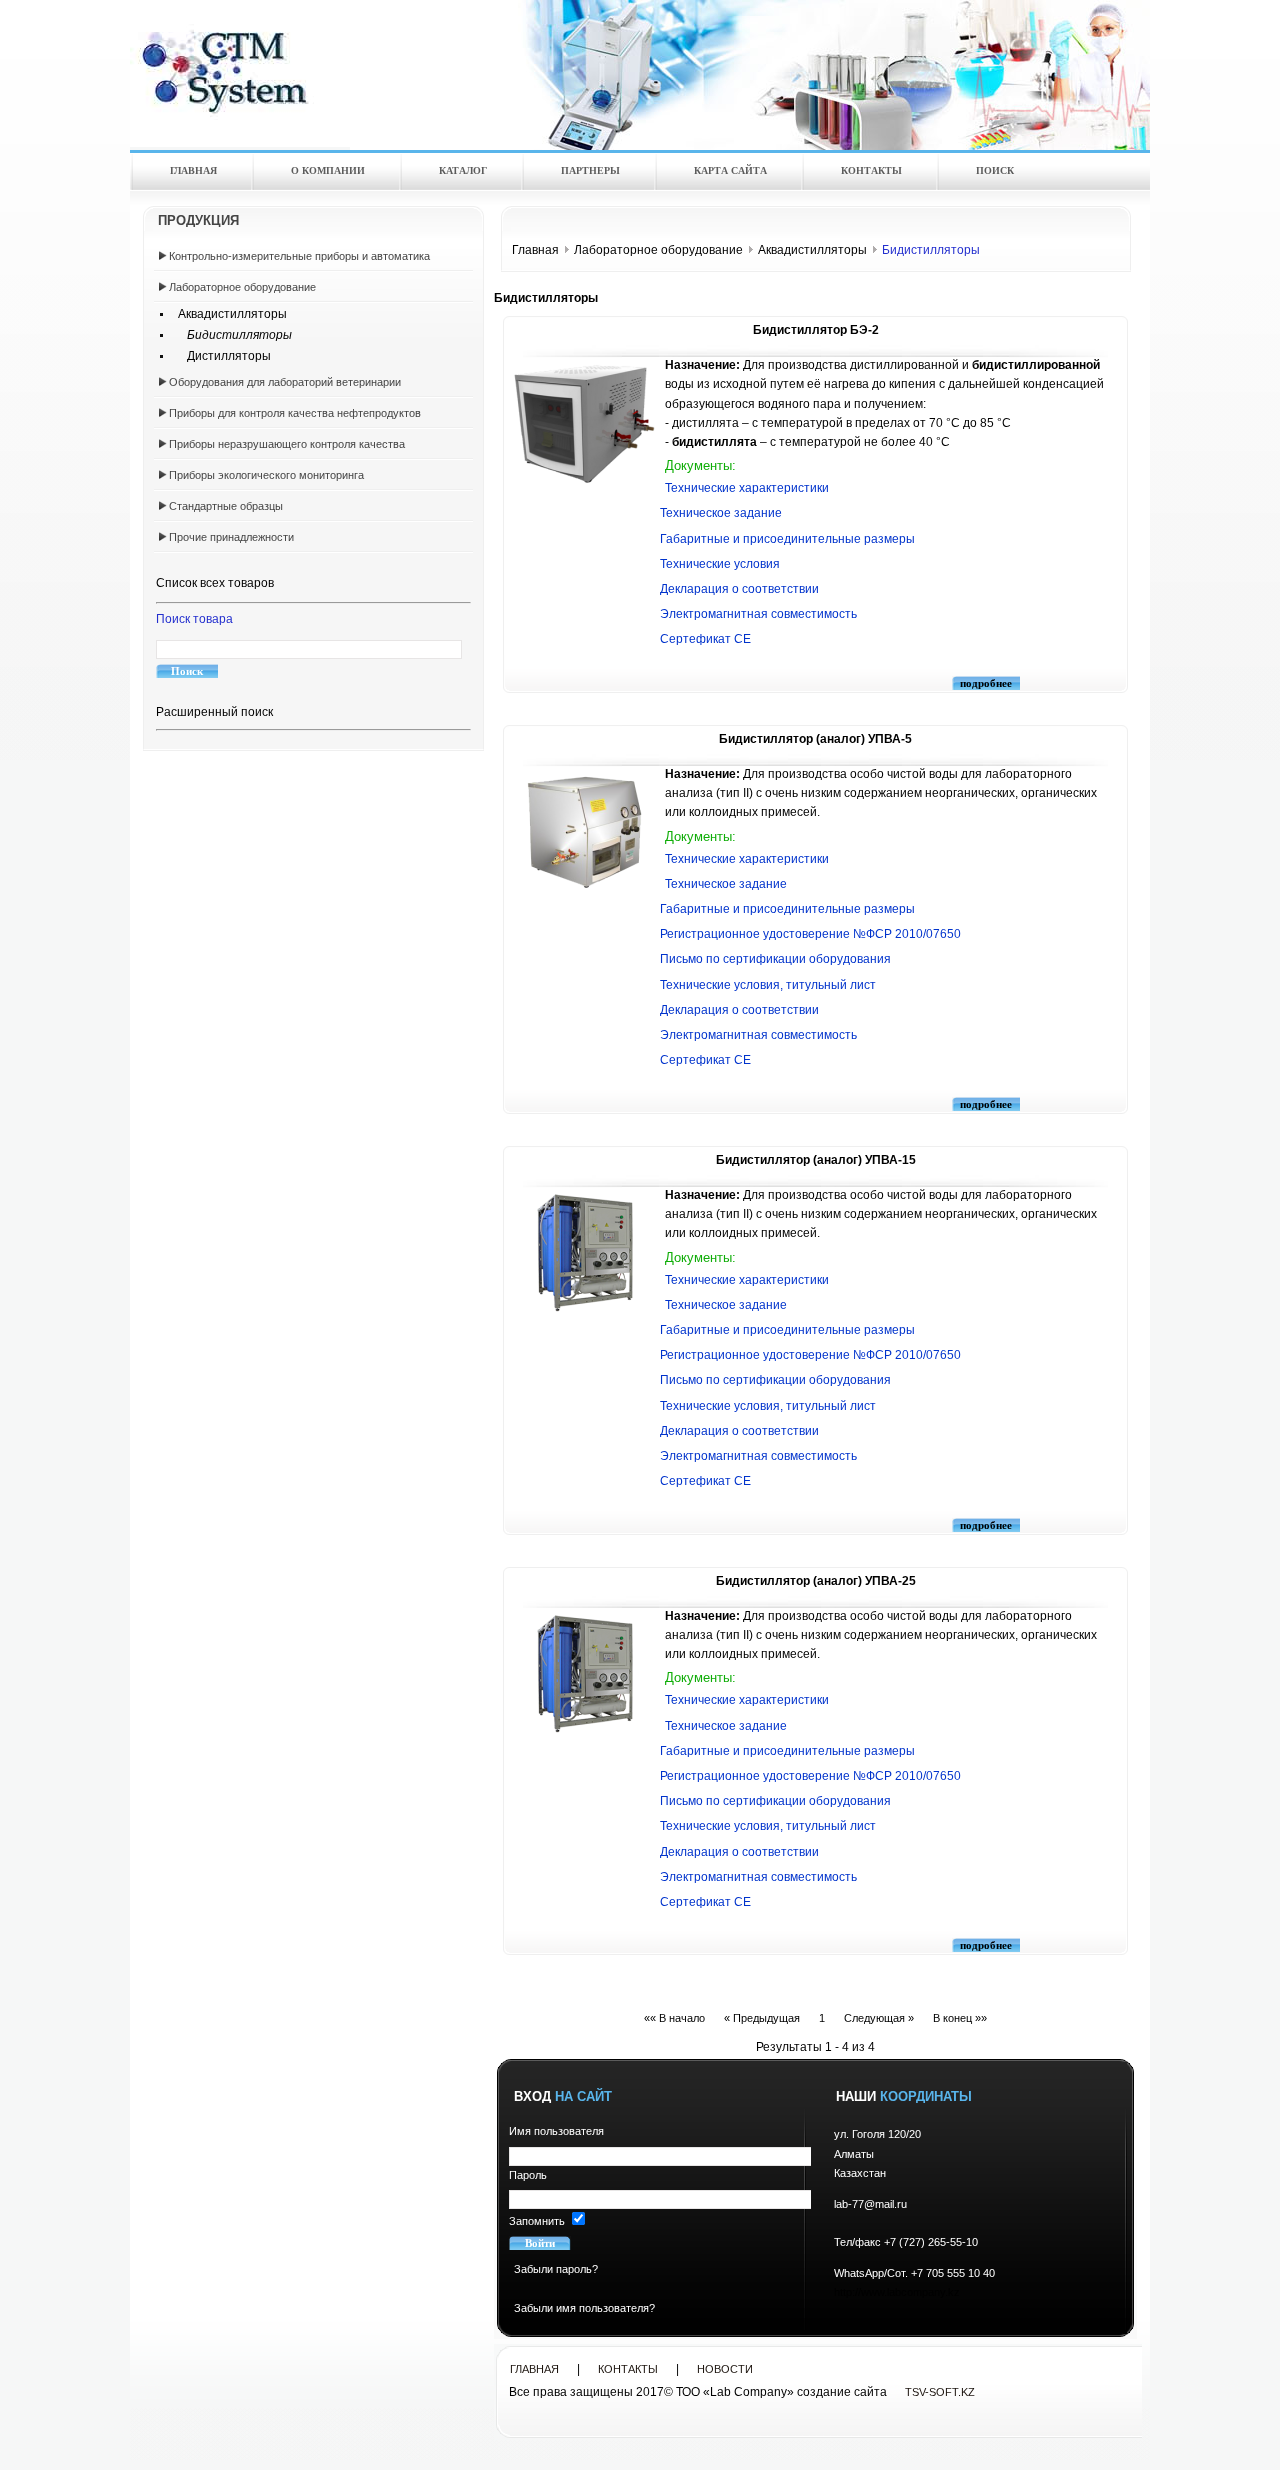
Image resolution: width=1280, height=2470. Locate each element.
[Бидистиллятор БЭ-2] (585, 483)
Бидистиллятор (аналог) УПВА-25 (816, 1581)
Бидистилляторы (230, 335)
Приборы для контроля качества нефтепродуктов (295, 413)
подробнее (986, 683)
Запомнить (537, 2221)
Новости (725, 2369)
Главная (535, 250)
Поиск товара (194, 619)
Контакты (628, 2369)
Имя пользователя (556, 2131)
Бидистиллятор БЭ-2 (816, 330)
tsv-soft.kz (940, 2392)
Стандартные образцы (226, 506)
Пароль (528, 2175)
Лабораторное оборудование (242, 287)
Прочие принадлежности (231, 537)
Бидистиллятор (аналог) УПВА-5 (815, 739)
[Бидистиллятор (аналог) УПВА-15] (585, 1310)
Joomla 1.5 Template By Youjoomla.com (280, 55)
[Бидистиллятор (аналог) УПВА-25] (585, 1731)
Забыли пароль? (556, 2269)
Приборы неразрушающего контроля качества (287, 444)
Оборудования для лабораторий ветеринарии (285, 382)
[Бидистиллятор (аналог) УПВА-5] (585, 889)
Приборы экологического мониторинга (266, 475)
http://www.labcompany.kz (897, 2292)
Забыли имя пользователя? (584, 2308)
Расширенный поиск (214, 712)
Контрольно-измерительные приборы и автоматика (299, 256)
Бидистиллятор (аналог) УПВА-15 (816, 1160)
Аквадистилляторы (228, 314)
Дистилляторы (220, 356)
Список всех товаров (215, 583)
